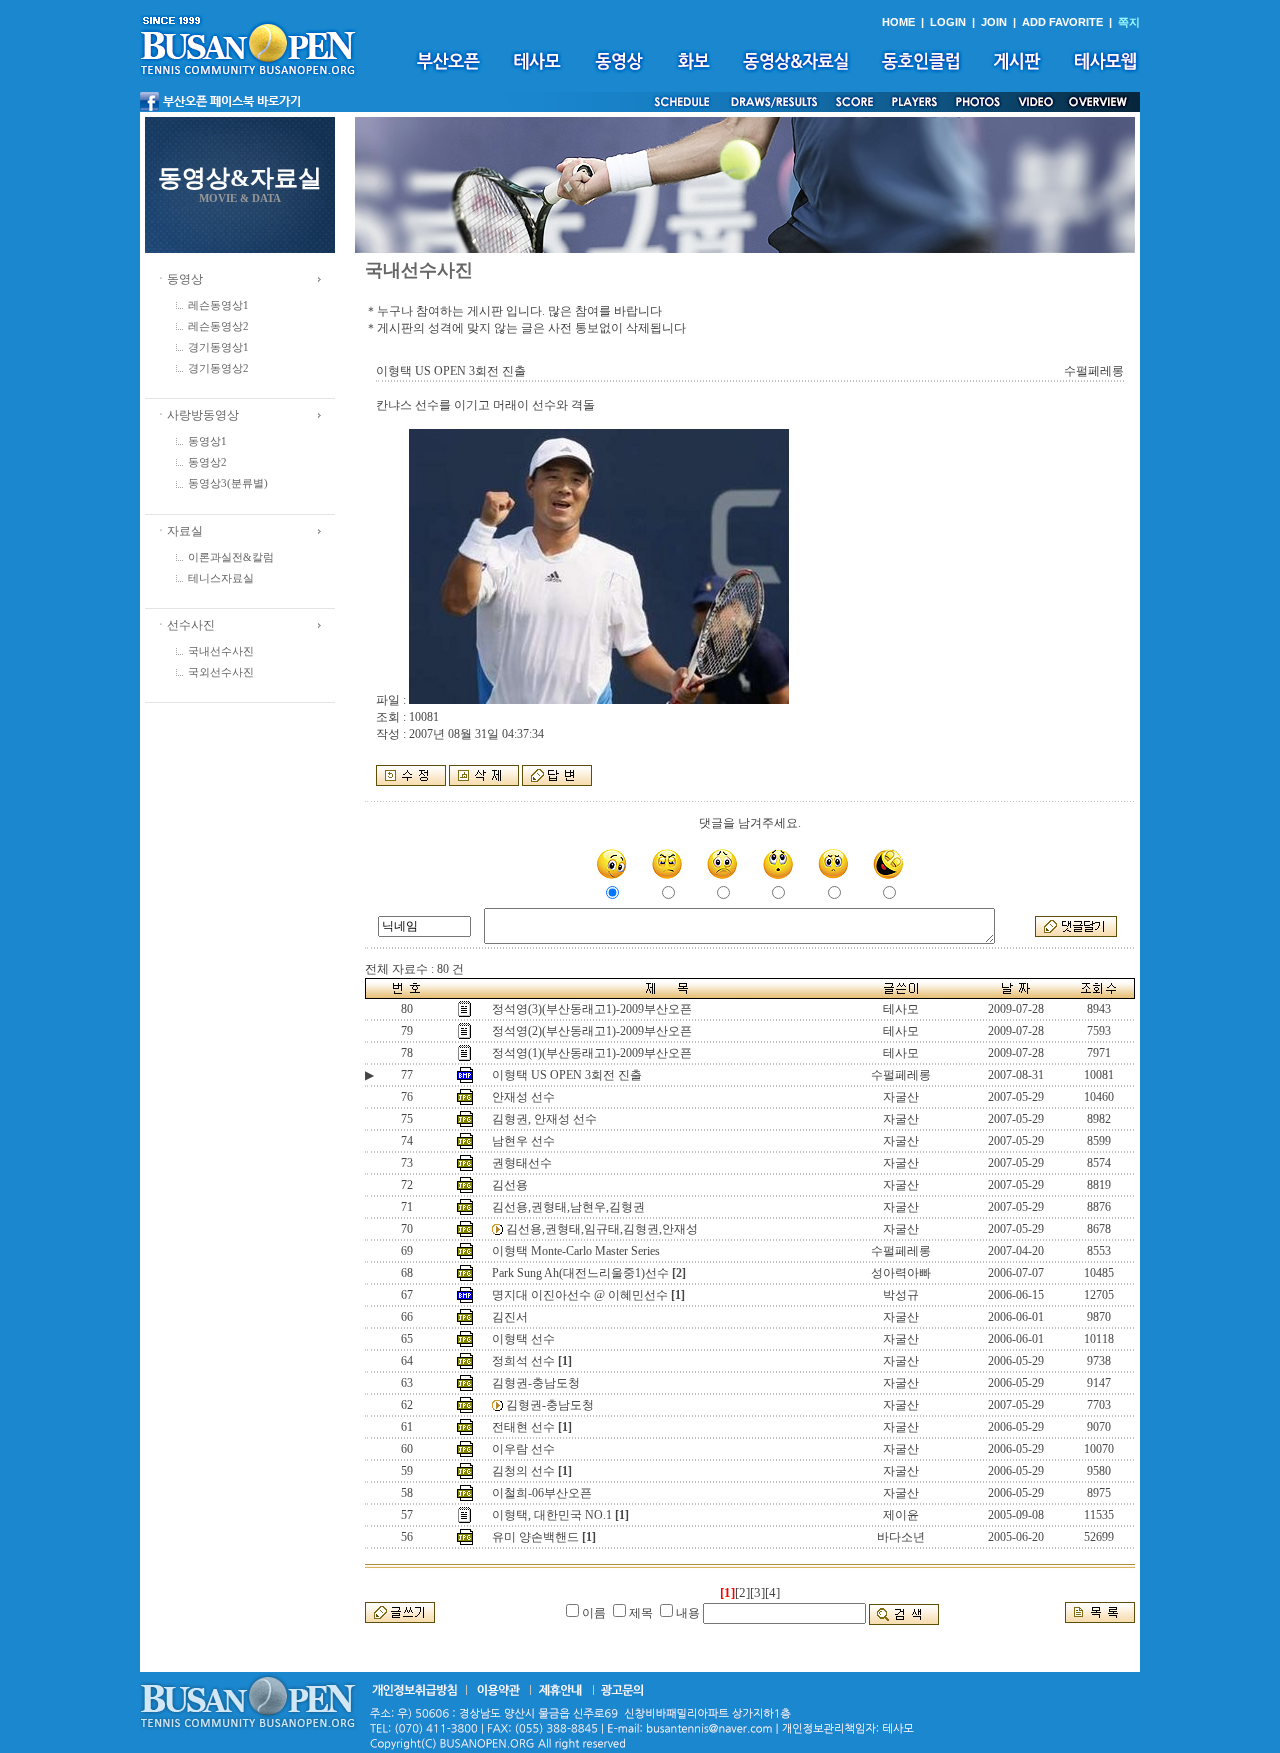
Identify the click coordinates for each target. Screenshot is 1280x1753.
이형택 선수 (523, 1339)
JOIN (994, 22)
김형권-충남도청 (536, 1383)
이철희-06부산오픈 (542, 1493)
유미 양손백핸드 (535, 1537)
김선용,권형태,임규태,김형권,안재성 (602, 1229)
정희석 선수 (523, 1361)
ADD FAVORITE (1062, 22)
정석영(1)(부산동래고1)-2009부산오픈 (592, 1053)
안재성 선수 (523, 1097)
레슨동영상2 (218, 326)
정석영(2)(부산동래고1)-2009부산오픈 (592, 1031)
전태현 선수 (523, 1427)
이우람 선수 (523, 1449)
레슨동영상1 (218, 305)
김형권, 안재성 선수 (544, 1119)
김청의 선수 (523, 1471)
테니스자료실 (221, 578)
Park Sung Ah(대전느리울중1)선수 (580, 1273)
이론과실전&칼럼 (231, 557)
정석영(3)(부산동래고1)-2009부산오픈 (592, 1009)
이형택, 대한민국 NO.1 (552, 1515)
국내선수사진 (221, 651)
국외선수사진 (221, 672)
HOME (898, 22)
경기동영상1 (218, 347)
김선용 (510, 1185)
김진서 (510, 1317)
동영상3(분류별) (228, 483)
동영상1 (207, 441)
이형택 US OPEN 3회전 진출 (567, 1075)
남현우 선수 (523, 1141)
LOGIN (948, 22)
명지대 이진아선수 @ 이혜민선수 (580, 1295)
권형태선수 (522, 1163)
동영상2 (207, 462)
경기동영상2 (218, 368)
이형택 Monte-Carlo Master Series (576, 1251)
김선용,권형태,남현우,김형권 (568, 1207)
